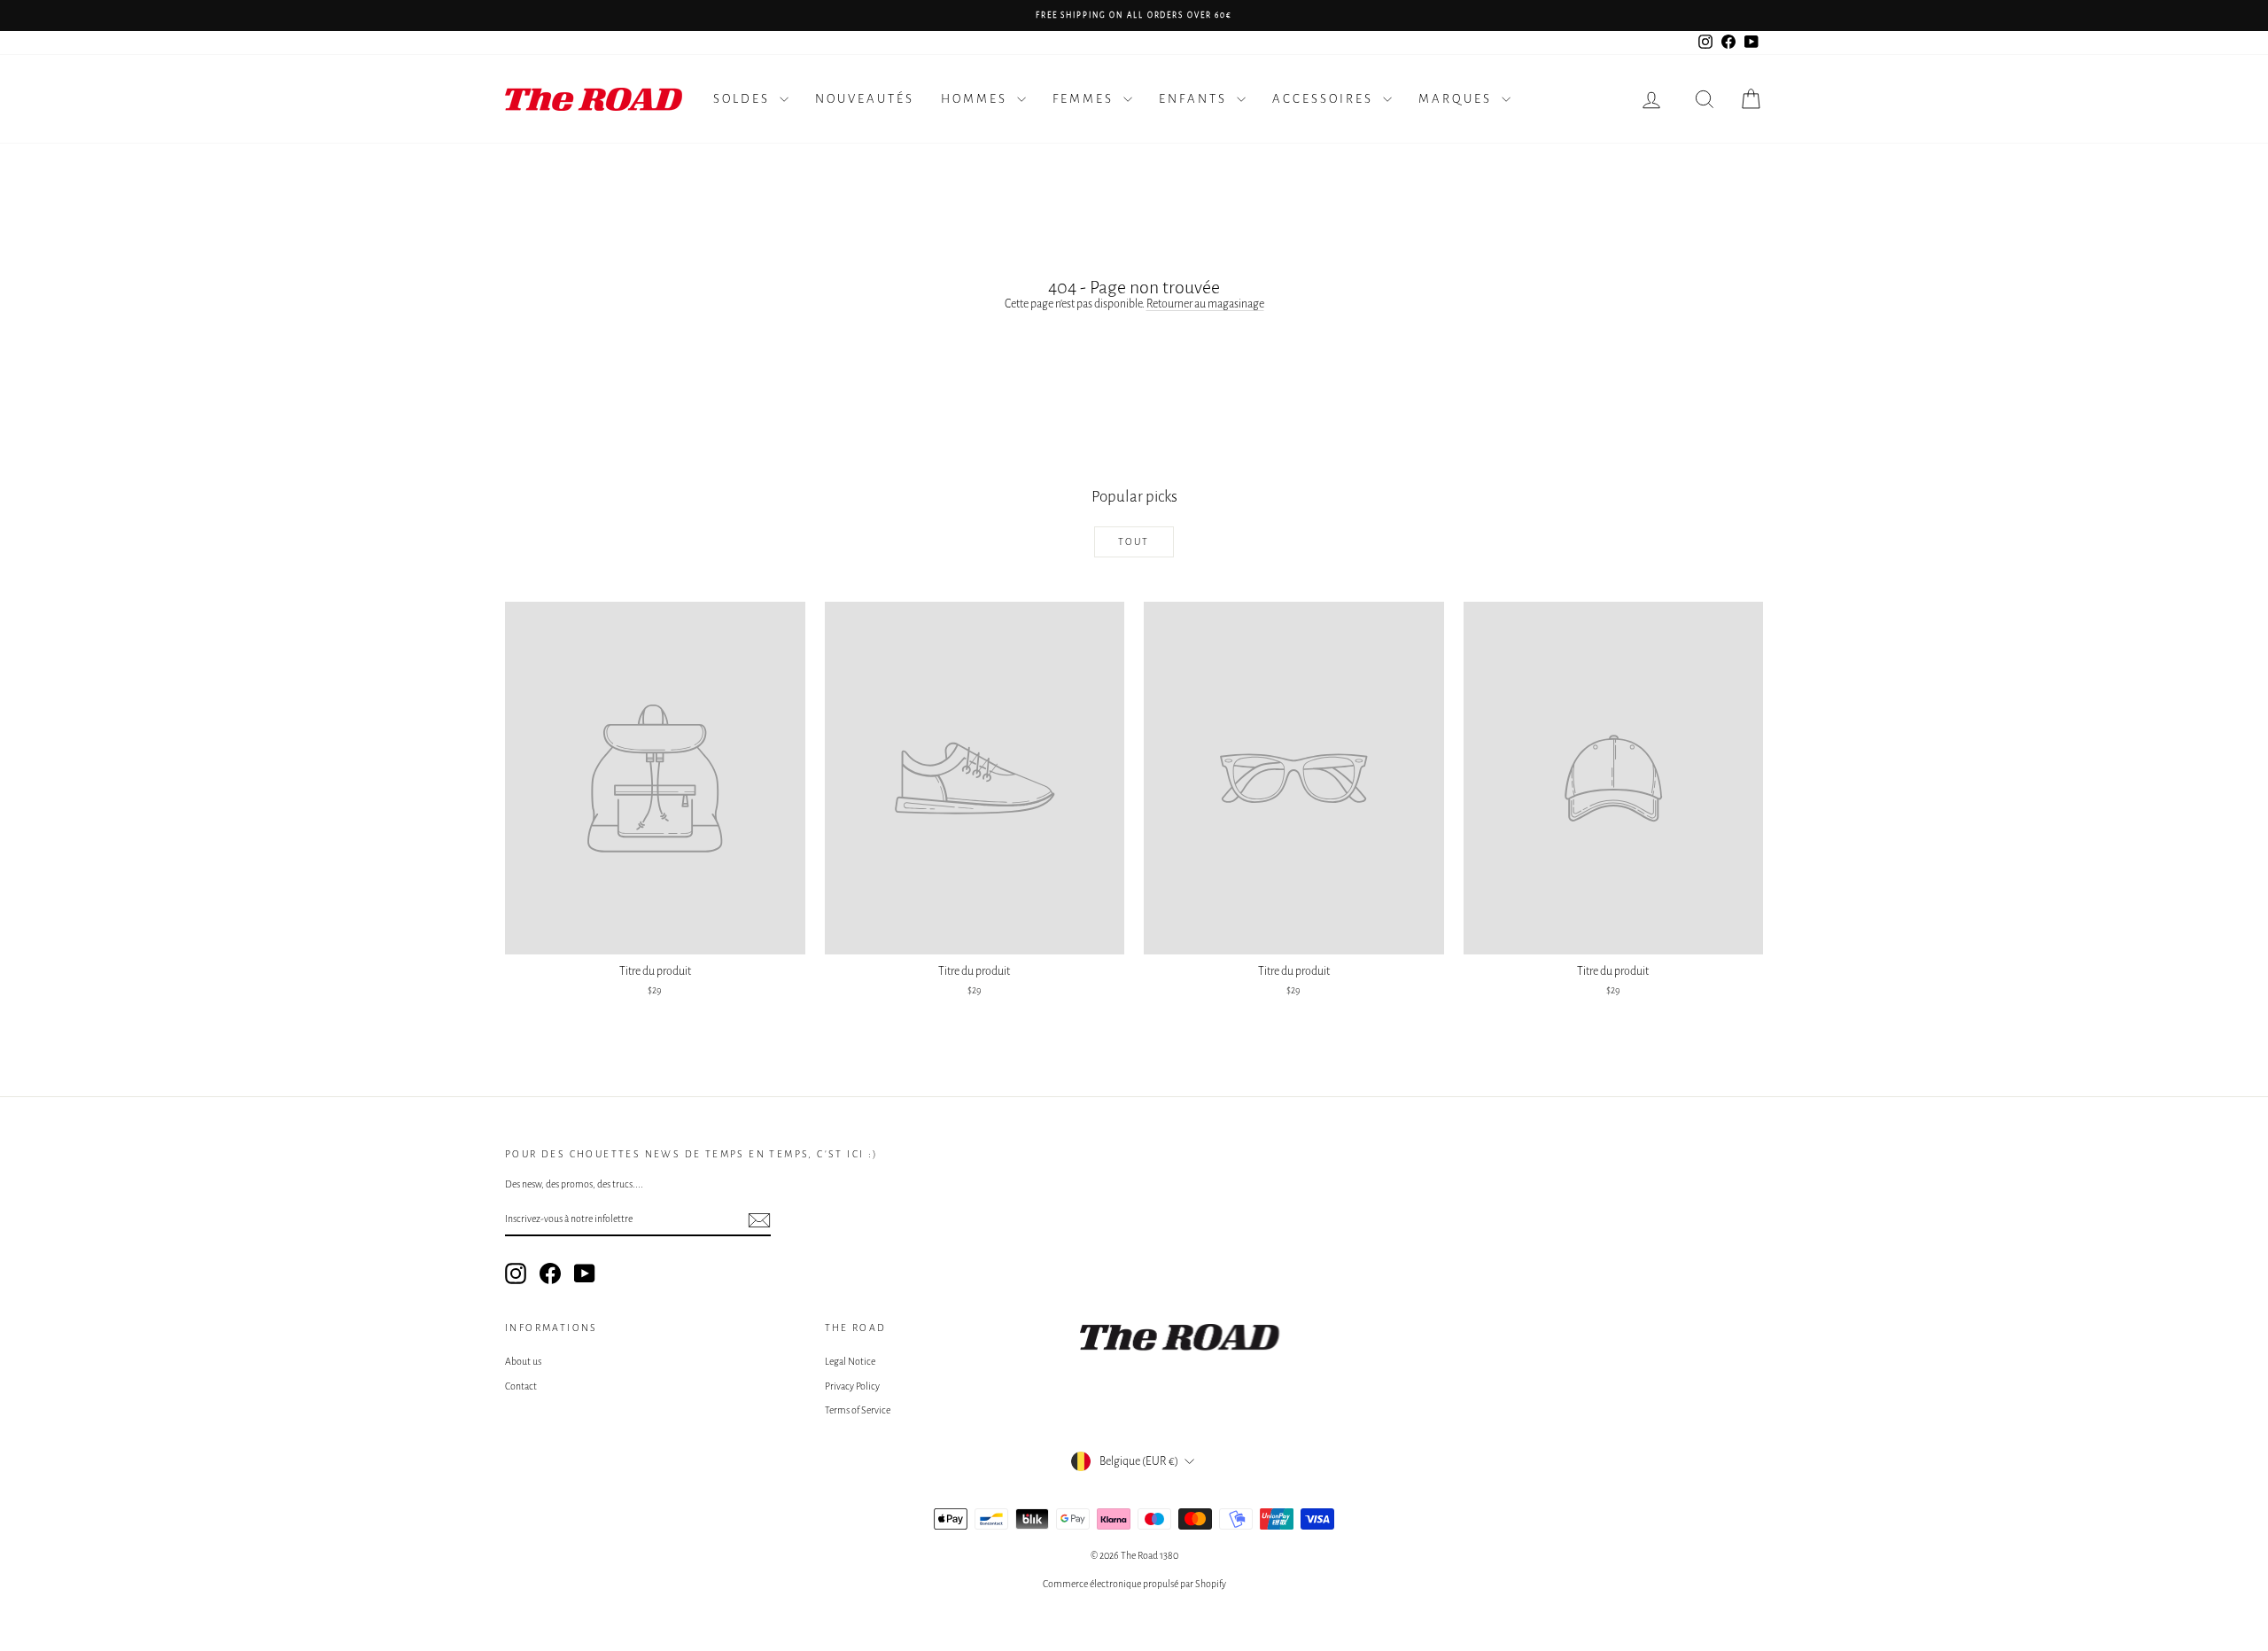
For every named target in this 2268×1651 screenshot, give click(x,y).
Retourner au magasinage (1205, 304)
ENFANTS (1196, 99)
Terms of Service (858, 1410)
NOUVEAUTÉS (865, 99)
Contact (521, 1386)
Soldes (744, 99)
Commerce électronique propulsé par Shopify (1134, 1584)
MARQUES (1458, 99)
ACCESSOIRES (1325, 99)
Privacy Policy (852, 1386)
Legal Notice (850, 1361)
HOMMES (977, 99)
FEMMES (1086, 99)
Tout (1134, 541)
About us (523, 1361)
